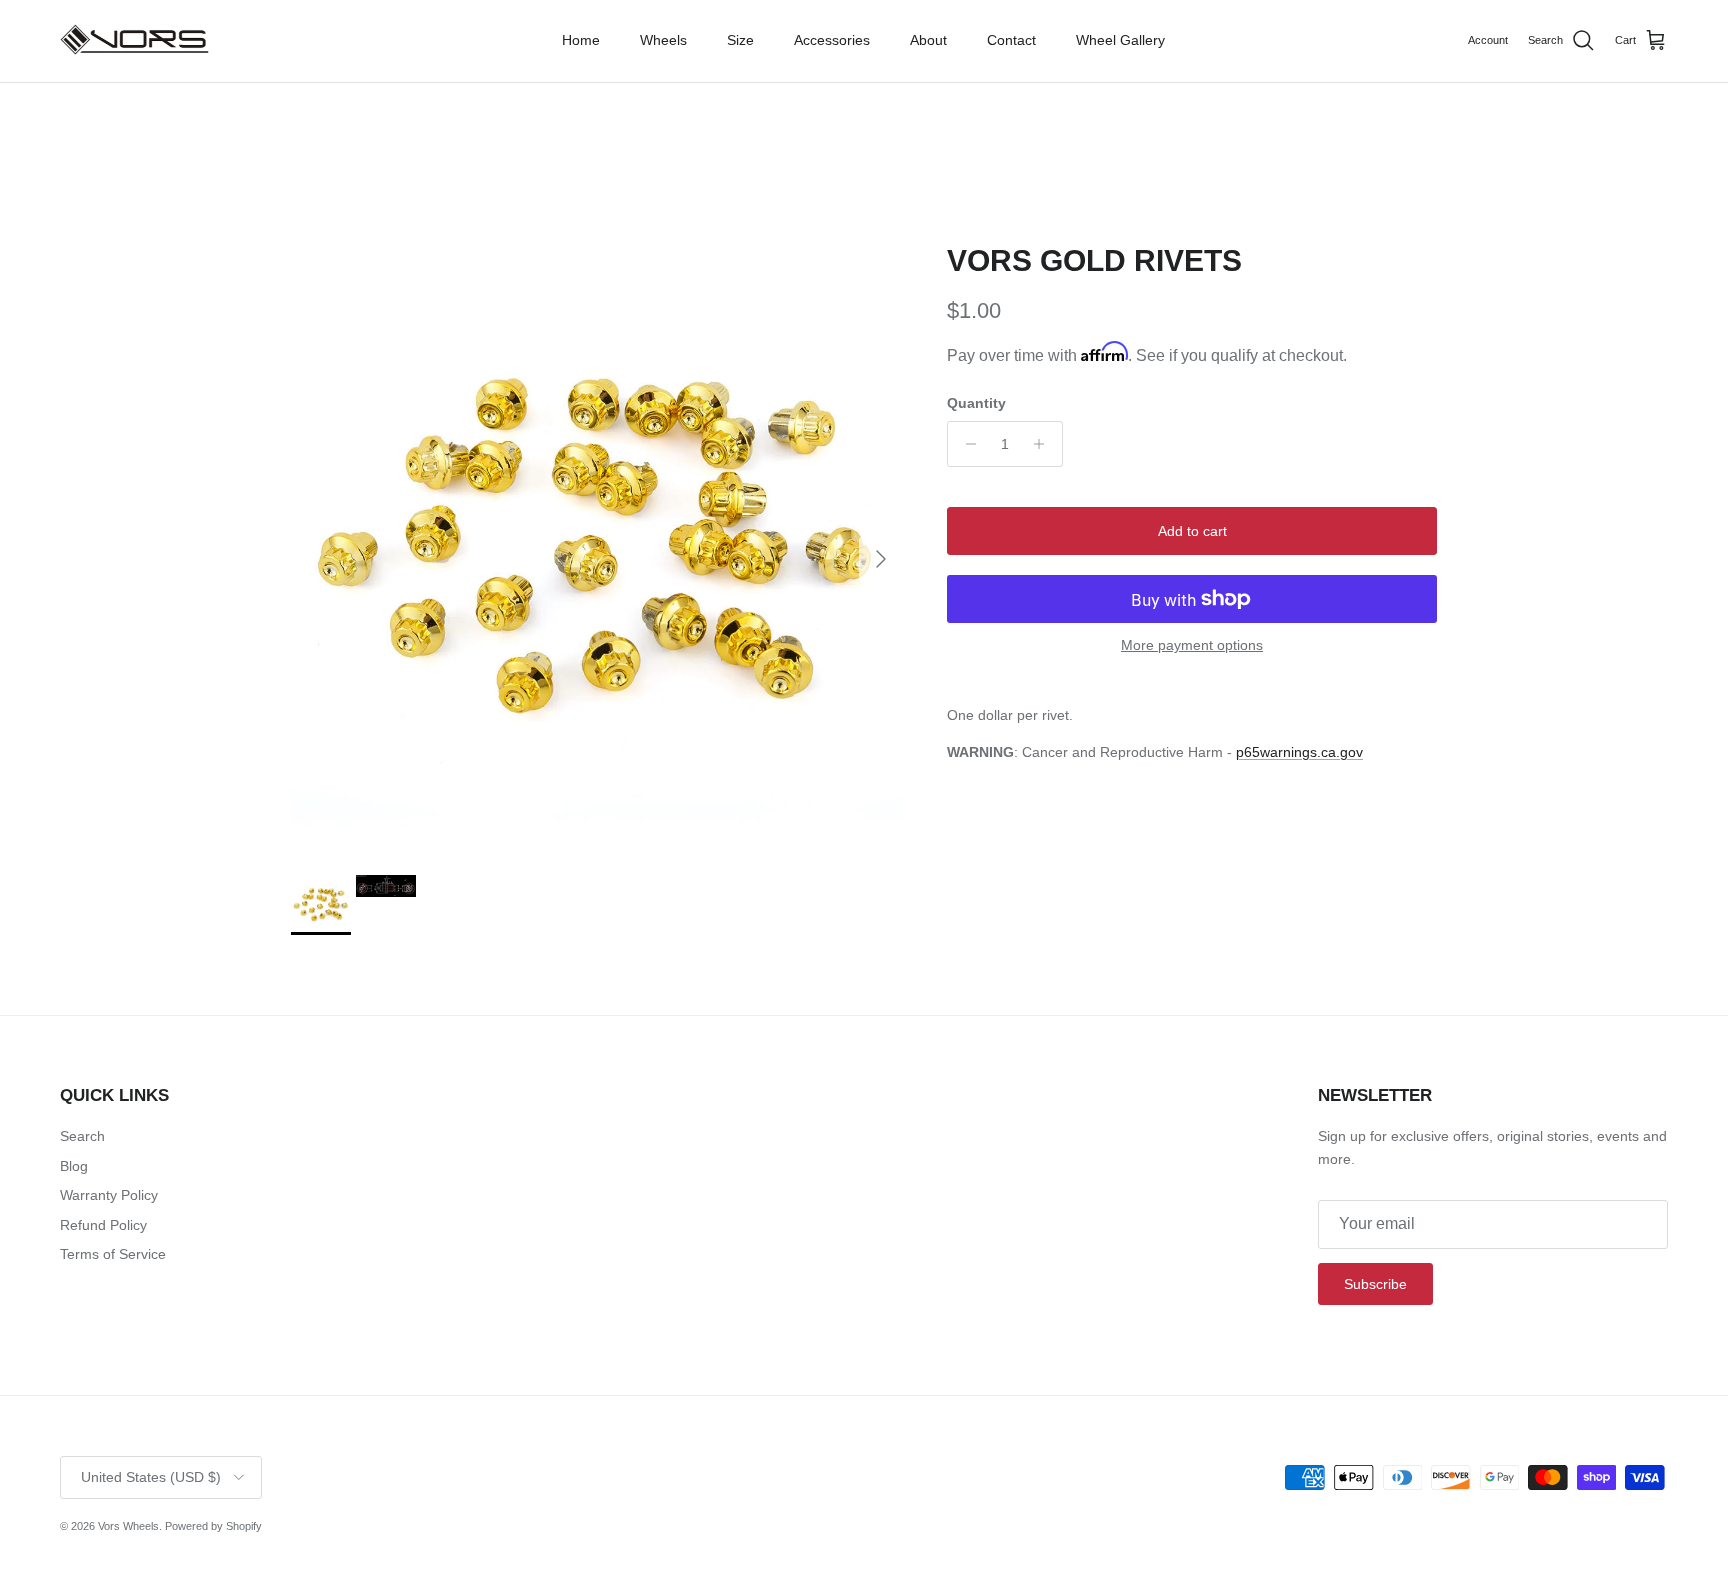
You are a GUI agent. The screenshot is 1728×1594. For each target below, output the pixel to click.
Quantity (976, 403)
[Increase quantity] (1044, 444)
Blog (74, 1166)
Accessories (832, 40)
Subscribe (1375, 1284)
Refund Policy (103, 1225)
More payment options (1192, 645)
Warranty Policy (109, 1195)
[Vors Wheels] (135, 41)
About (928, 40)
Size (740, 40)
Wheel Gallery (1120, 40)
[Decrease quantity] (965, 444)
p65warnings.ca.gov (1299, 752)
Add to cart (1192, 531)
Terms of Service (113, 1254)
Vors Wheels (128, 1526)
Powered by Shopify (213, 1526)
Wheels (663, 40)
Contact (1011, 40)
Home (581, 40)
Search (82, 1136)
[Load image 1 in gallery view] (597, 549)
